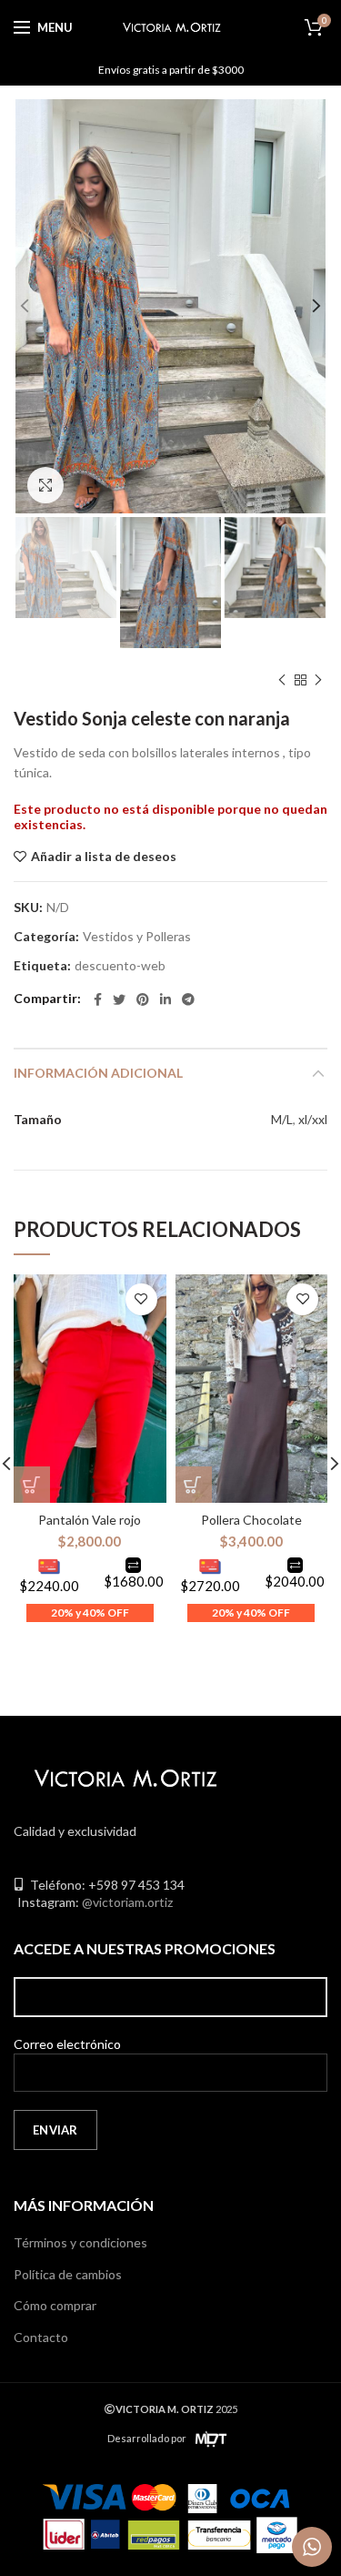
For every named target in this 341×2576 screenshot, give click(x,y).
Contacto (41, 2337)
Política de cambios (68, 2274)
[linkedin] (165, 999)
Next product (318, 680)
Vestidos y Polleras (137, 937)
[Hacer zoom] (45, 485)
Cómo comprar (55, 2305)
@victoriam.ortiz (127, 1902)
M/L (282, 1119)
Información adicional (98, 1073)
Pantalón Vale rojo (90, 1520)
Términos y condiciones (80, 2242)
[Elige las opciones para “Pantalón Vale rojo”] (32, 1485)
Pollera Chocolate (251, 1520)
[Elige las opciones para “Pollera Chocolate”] (194, 1485)
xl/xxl (313, 1119)
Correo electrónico (67, 2044)
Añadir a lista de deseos (104, 857)
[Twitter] (119, 999)
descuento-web (120, 966)
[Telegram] (188, 999)
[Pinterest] (143, 999)
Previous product (282, 680)
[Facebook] (98, 999)
